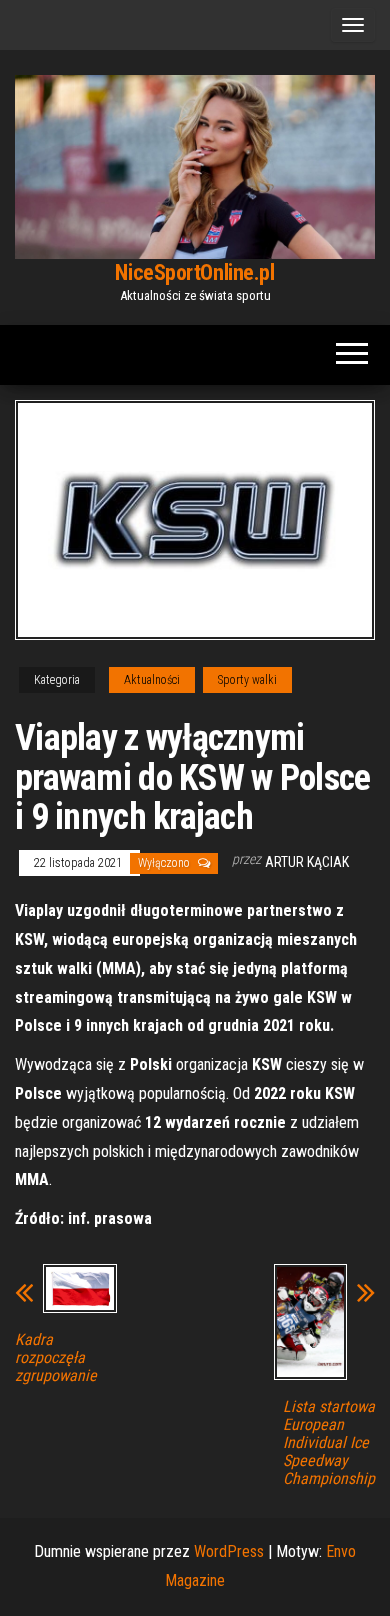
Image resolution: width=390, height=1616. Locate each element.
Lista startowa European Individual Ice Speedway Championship (329, 1443)
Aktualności (152, 680)
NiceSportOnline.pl (194, 272)
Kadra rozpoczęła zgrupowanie (56, 1358)
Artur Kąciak (307, 862)
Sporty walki (247, 680)
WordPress (229, 1551)
